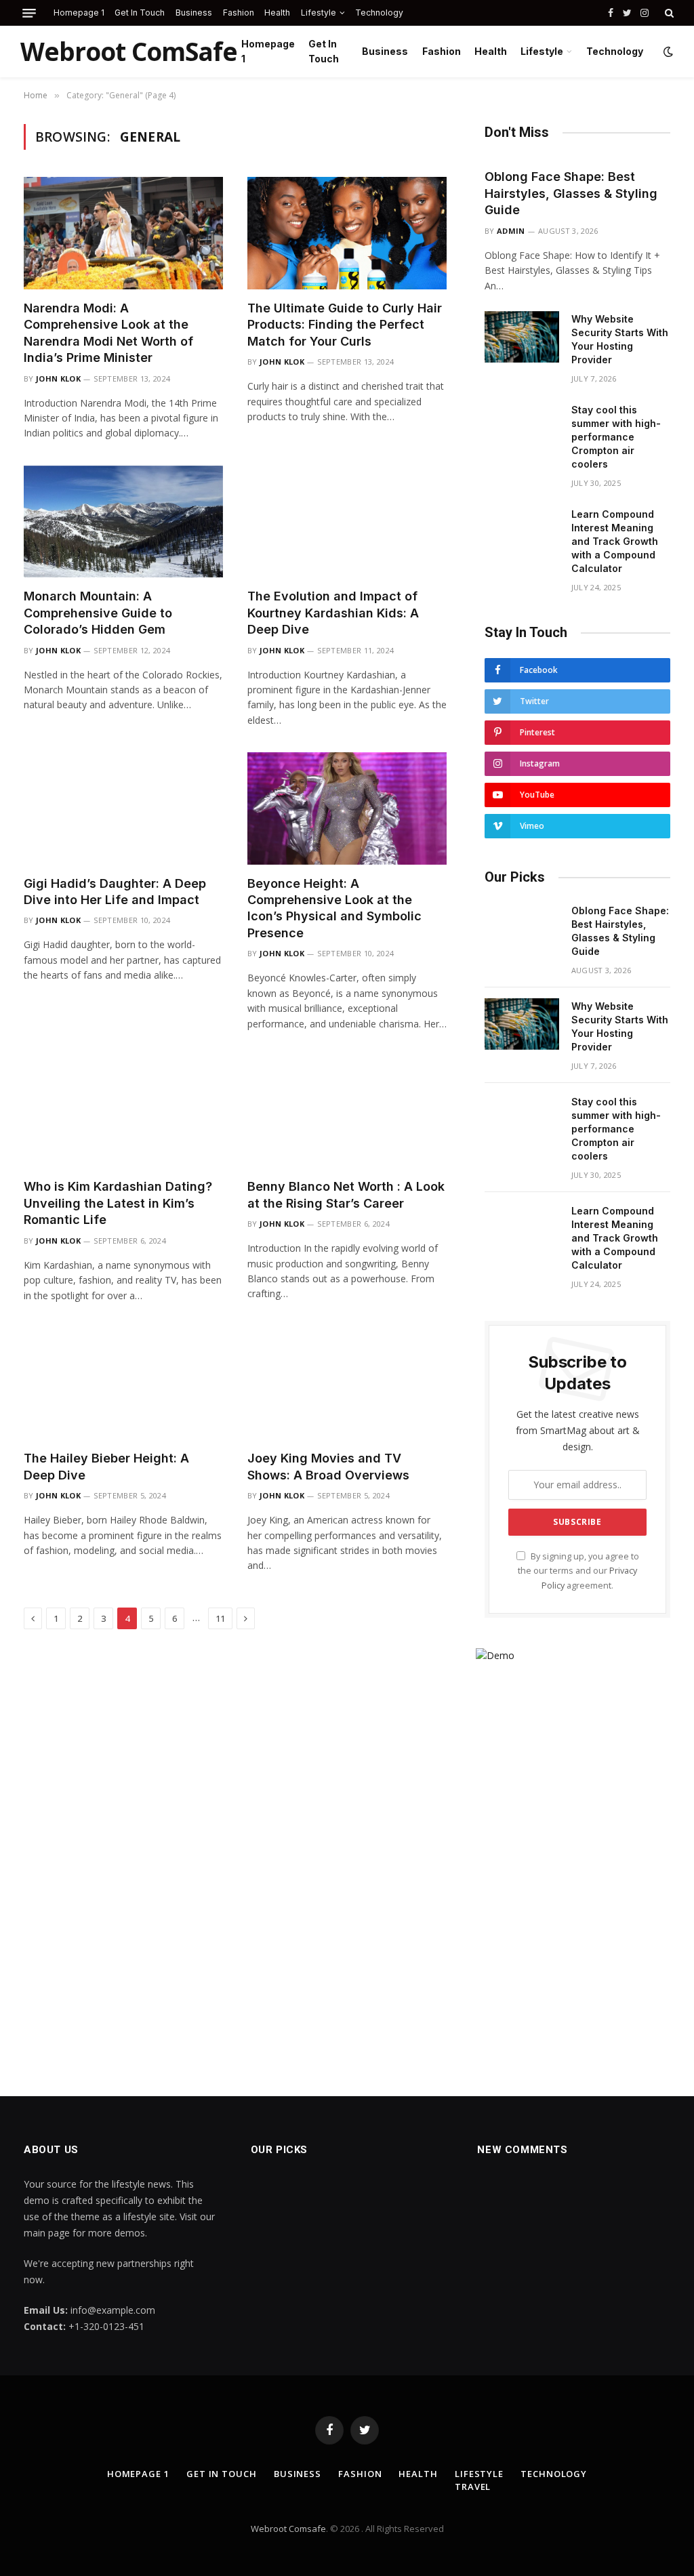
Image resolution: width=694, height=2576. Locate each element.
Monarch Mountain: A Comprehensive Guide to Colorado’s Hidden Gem (98, 613)
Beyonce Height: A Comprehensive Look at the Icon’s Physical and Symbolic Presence (334, 908)
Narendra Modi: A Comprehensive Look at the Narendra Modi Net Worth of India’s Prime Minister (108, 333)
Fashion (239, 13)
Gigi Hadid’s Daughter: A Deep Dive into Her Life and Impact (115, 892)
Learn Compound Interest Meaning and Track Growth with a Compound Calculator (615, 541)
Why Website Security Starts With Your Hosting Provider (620, 339)
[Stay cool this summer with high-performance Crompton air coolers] (522, 428)
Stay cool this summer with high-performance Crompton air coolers (616, 437)
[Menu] (29, 13)
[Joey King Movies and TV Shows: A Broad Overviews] (347, 1384)
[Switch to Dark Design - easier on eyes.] (667, 52)
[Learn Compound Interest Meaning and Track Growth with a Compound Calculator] (522, 532)
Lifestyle (319, 13)
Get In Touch (140, 13)
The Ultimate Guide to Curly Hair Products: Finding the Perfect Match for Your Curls (345, 325)
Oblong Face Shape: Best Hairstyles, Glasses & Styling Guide (571, 193)
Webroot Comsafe (288, 2529)
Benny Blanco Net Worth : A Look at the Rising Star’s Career (346, 1194)
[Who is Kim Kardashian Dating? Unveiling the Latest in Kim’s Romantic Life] (123, 1112)
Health (277, 13)
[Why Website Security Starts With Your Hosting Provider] (522, 337)
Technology (379, 13)
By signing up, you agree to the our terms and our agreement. (578, 1571)
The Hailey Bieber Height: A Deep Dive (106, 1466)
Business (194, 13)
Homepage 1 (79, 13)
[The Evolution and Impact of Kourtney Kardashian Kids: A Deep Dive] (347, 522)
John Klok (58, 379)
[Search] (668, 13)
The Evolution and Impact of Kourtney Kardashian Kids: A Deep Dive (333, 613)
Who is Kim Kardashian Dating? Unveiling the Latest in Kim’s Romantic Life (118, 1203)
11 (220, 1618)
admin (511, 231)
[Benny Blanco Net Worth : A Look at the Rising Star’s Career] (347, 1112)
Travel (473, 2487)
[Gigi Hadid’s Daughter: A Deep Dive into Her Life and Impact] (123, 808)
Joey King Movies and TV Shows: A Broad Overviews (328, 1466)
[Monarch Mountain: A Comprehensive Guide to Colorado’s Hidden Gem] (123, 522)
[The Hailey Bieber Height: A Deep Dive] (123, 1384)
